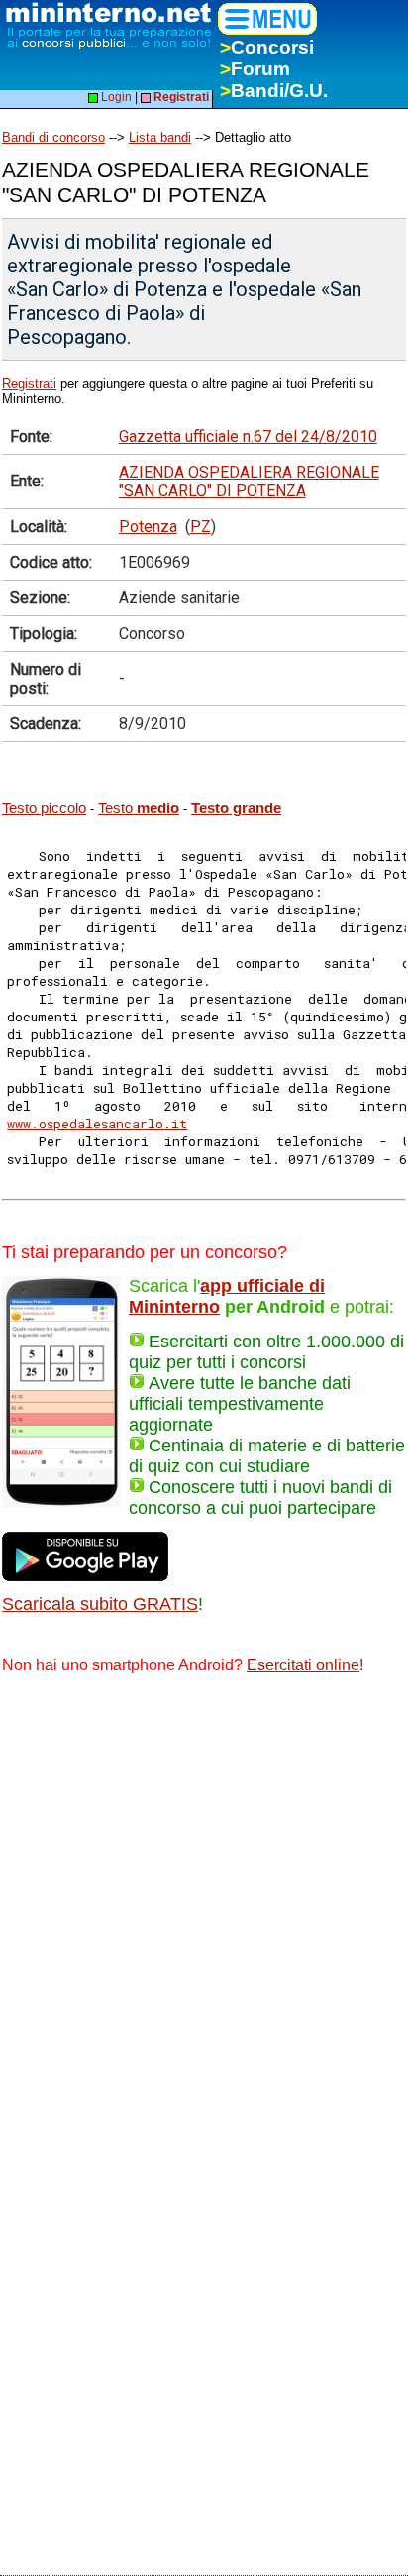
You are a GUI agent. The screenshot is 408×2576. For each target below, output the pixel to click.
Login (115, 97)
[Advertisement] (204, 1906)
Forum (255, 69)
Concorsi (267, 47)
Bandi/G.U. (274, 91)
